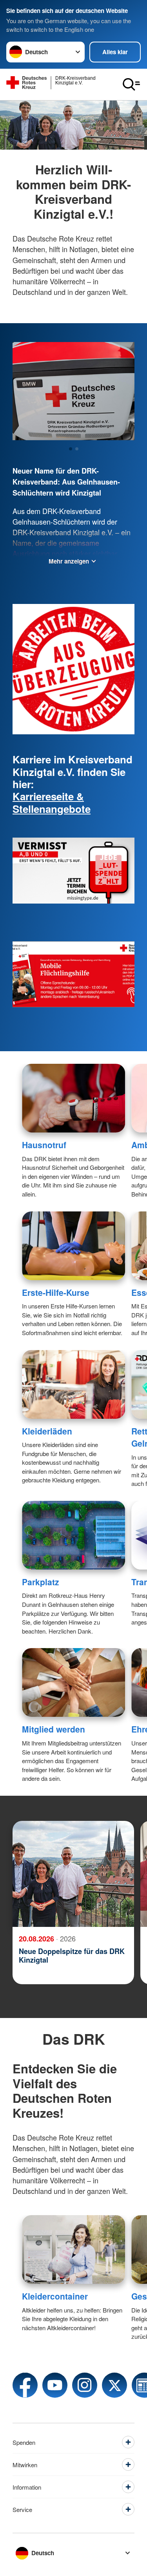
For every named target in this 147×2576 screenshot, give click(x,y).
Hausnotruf (44, 1145)
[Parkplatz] (73, 1535)
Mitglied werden (54, 1729)
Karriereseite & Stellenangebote (52, 802)
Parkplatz (41, 1582)
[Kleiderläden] (73, 1384)
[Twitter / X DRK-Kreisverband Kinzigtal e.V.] (114, 2385)
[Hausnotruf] (73, 1098)
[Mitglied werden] (73, 1682)
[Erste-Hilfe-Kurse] (73, 1246)
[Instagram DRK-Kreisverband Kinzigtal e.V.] (85, 2385)
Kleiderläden (47, 1431)
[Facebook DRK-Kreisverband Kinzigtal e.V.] (25, 2385)
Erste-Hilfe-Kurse (56, 1292)
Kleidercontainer (55, 2296)
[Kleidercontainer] (73, 2249)
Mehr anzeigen (69, 561)
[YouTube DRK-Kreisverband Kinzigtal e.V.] (55, 2385)
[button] (71, 449)
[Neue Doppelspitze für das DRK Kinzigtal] (73, 1874)
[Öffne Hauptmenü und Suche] (131, 84)
